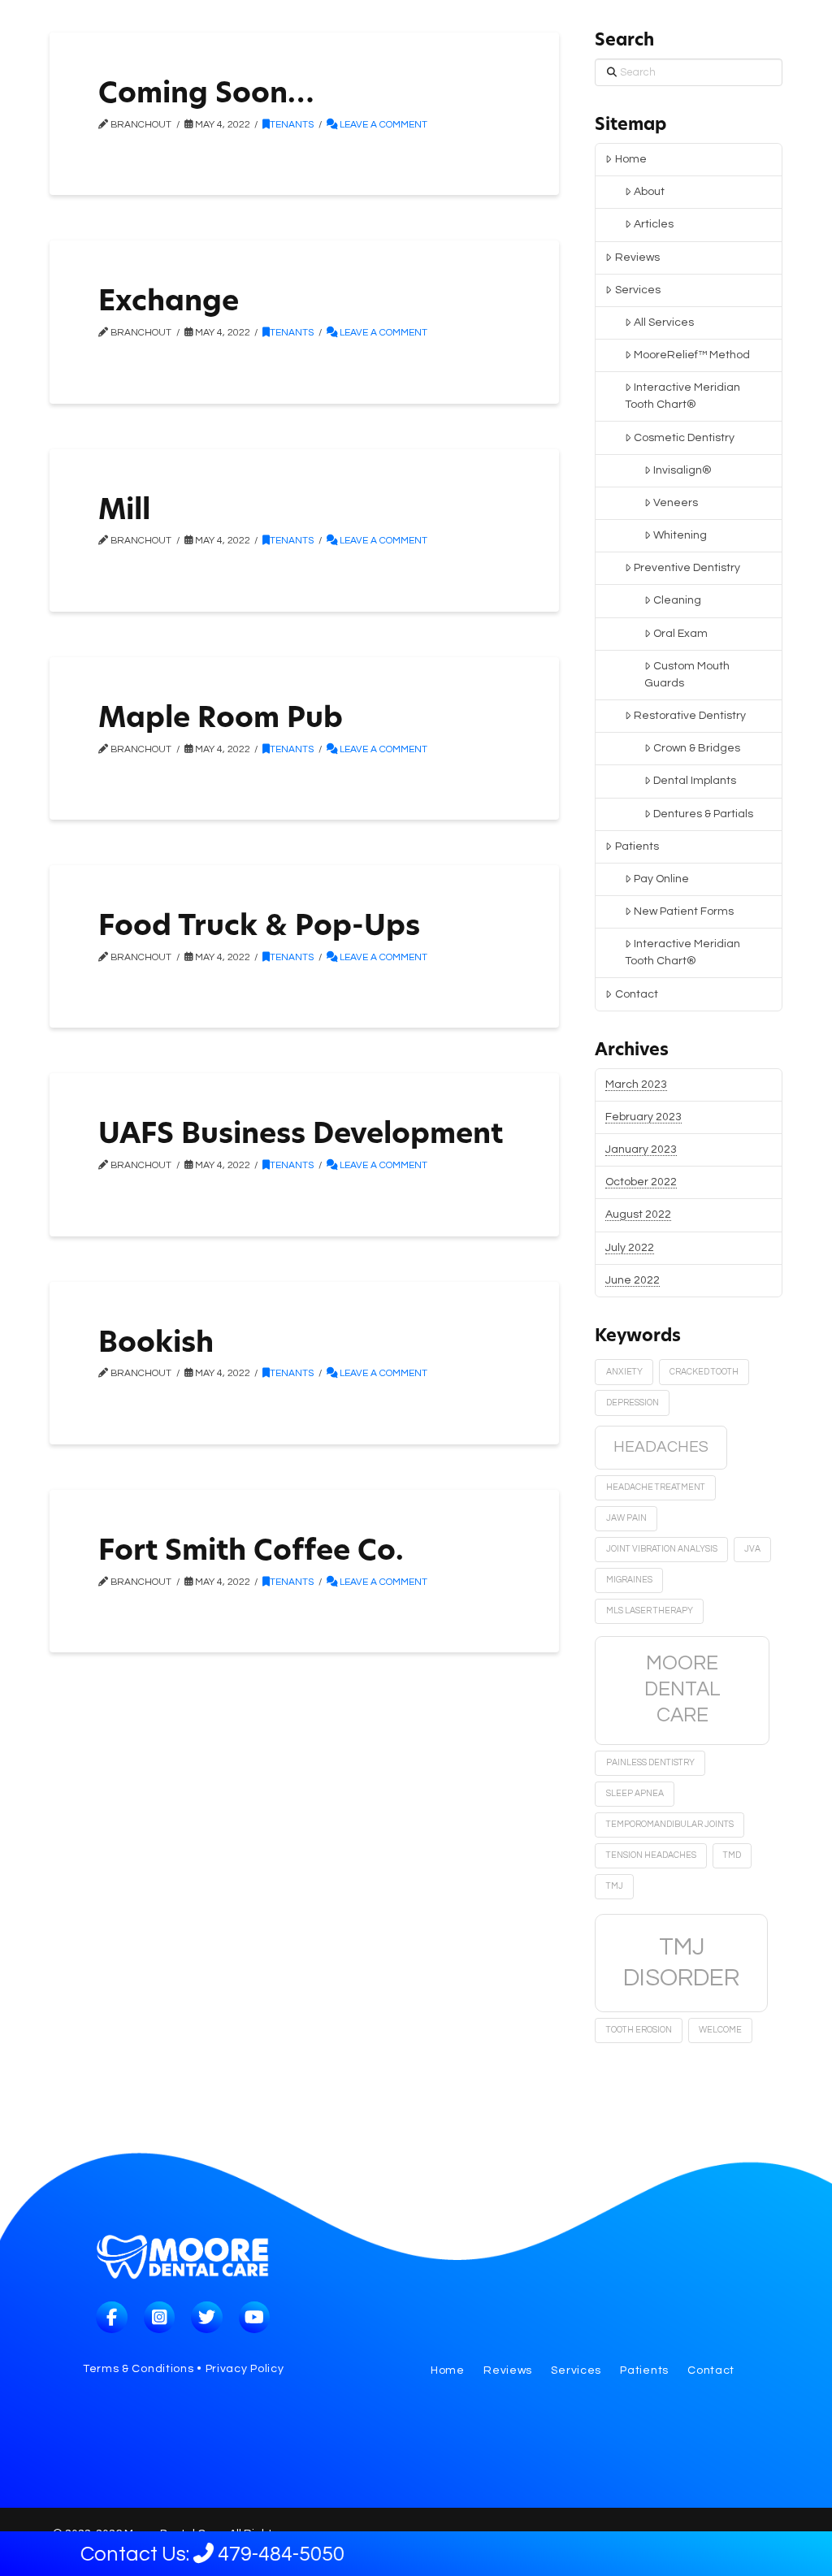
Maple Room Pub (221, 720)
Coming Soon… (206, 95)
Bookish (156, 1345)
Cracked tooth (704, 1372)
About (649, 192)
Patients (637, 846)
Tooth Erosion (639, 2030)
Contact (637, 994)
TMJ (615, 1886)
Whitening (680, 535)
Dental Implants (695, 781)
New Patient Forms (684, 911)
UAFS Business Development (301, 1136)
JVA (752, 1549)
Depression (633, 1403)
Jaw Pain (626, 1518)
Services (638, 290)
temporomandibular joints (670, 1824)
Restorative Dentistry (690, 716)
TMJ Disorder (681, 1963)
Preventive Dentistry (687, 568)
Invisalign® (682, 470)
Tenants (292, 125)
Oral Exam (680, 634)
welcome (720, 2030)
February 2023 (643, 1117)
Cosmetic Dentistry (684, 438)
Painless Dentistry (650, 1762)
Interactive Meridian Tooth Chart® (682, 396)
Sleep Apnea (635, 1793)
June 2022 (633, 1280)
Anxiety (624, 1372)
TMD (732, 1855)
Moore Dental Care (682, 1689)
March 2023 (636, 1085)
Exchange (169, 303)
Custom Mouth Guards (687, 675)
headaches (661, 1447)
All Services (664, 323)
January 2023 (641, 1149)
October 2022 (641, 1182)
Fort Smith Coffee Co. (251, 1553)
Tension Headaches (651, 1855)
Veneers (676, 503)
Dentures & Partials (703, 814)
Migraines (629, 1580)
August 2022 (638, 1214)
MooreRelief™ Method (692, 355)
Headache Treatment (656, 1487)
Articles (654, 224)
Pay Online (661, 879)
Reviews (637, 258)
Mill (124, 512)
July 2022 (630, 1248)
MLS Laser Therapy (650, 1611)
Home (631, 159)
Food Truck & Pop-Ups (259, 928)
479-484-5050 (256, 2554)
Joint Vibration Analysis (662, 1549)
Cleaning (677, 600)
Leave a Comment (382, 125)
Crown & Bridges (697, 748)
